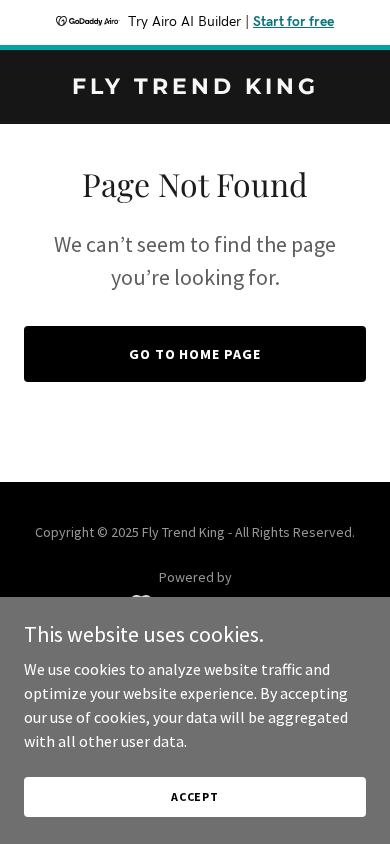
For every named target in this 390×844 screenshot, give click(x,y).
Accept (195, 796)
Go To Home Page (195, 354)
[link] (195, 88)
